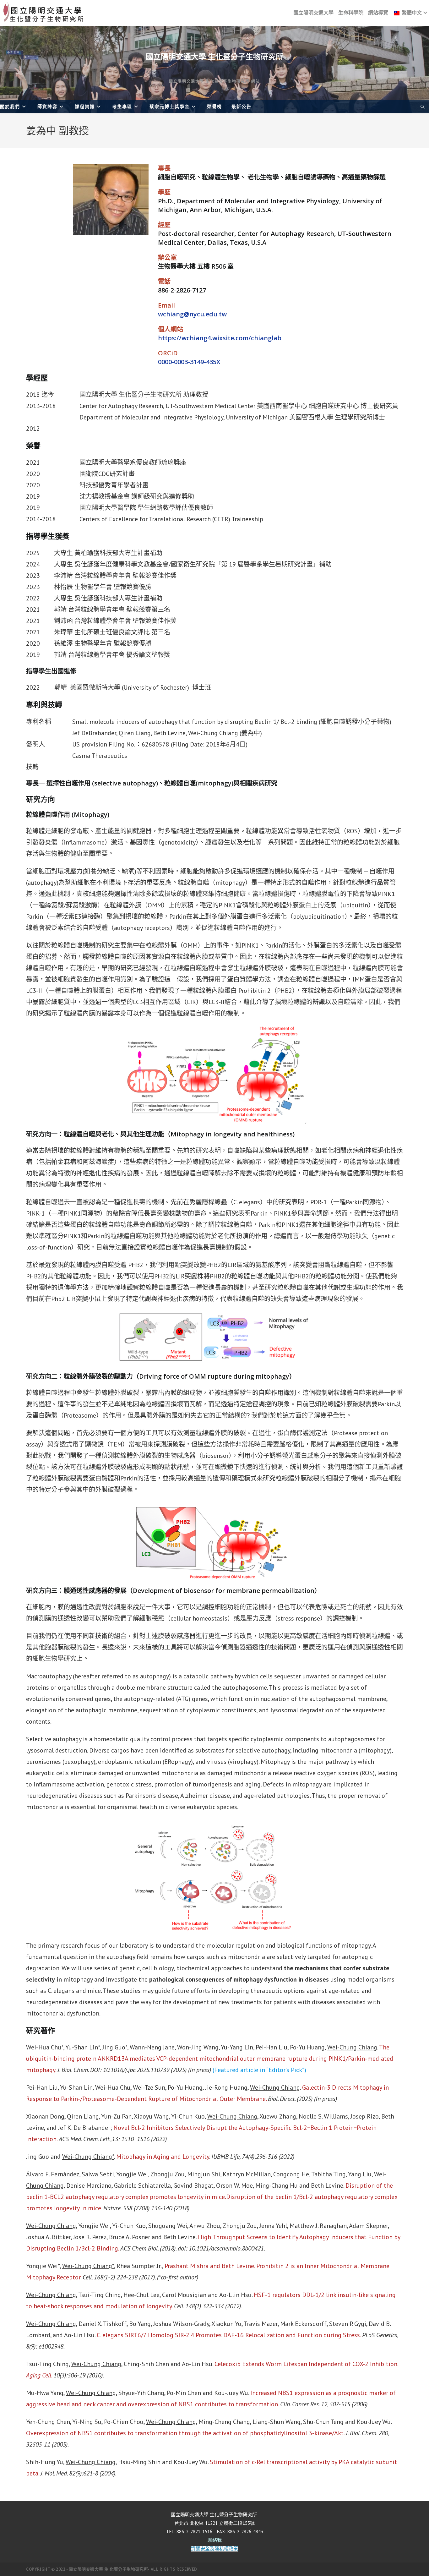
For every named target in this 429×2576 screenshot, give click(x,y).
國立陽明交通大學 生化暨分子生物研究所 (215, 57)
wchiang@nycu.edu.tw (192, 314)
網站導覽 (378, 13)
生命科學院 (351, 13)
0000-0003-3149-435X (189, 362)
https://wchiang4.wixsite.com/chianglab (220, 338)
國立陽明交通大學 (313, 13)
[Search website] (422, 107)
